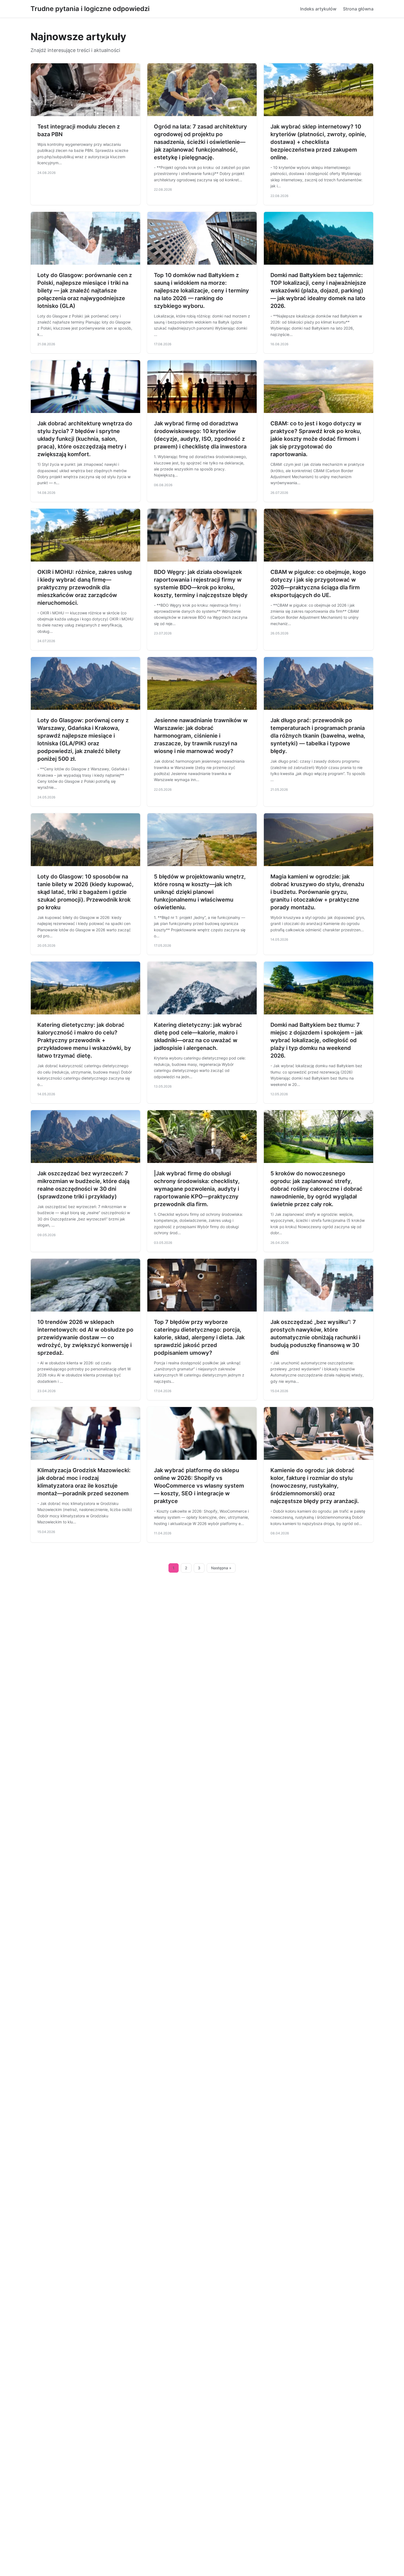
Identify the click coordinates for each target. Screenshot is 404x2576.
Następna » (221, 1568)
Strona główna (358, 9)
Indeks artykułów (318, 9)
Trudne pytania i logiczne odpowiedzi (90, 9)
